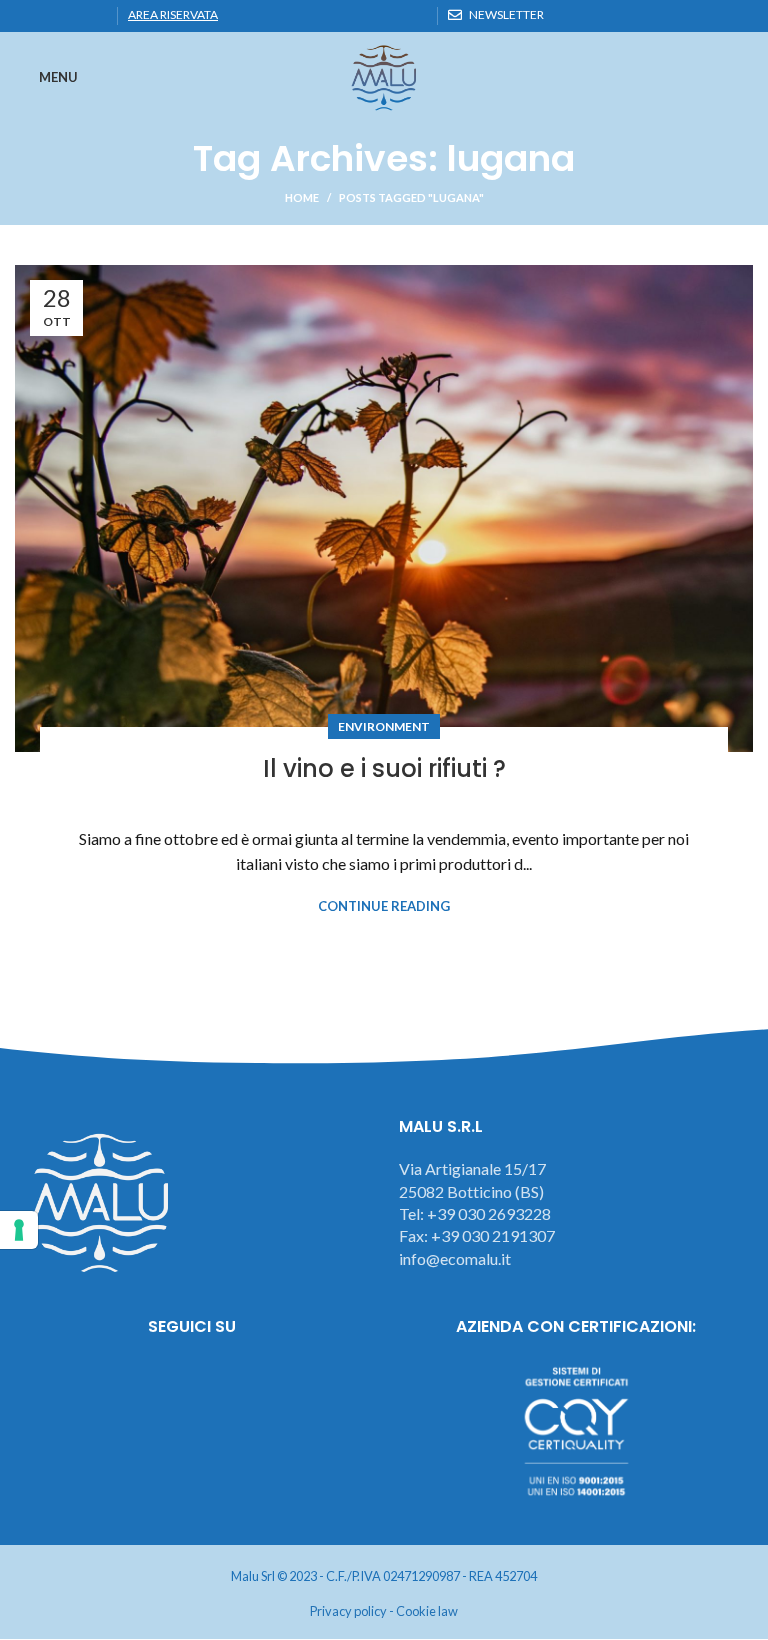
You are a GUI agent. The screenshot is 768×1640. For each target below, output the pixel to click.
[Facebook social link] (26, 16)
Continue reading (384, 906)
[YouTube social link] (247, 1381)
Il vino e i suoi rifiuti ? (384, 768)
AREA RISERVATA (173, 14)
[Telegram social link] (95, 16)
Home (302, 197)
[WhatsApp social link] (72, 16)
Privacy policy (348, 1611)
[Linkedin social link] (49, 16)
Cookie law (427, 1611)
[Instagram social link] (192, 1381)
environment (384, 726)
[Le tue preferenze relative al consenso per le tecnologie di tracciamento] (19, 1230)
